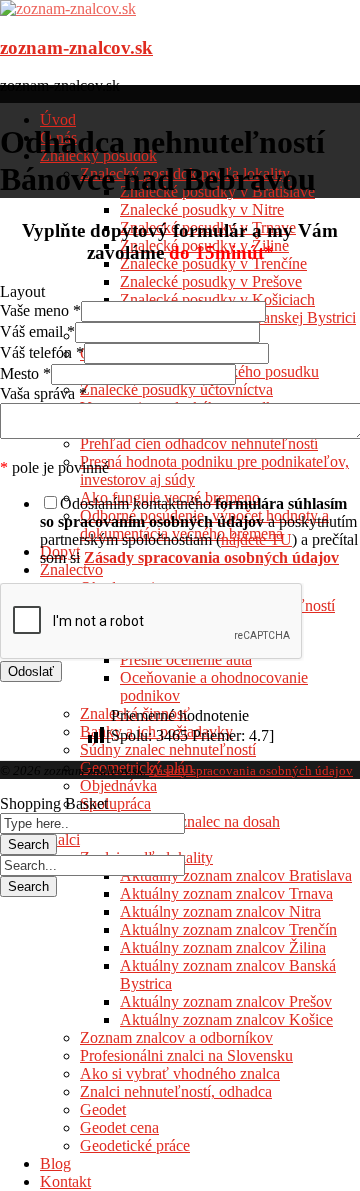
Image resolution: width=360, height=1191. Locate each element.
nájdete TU (256, 539)
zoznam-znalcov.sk (76, 47)
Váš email (37, 331)
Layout (22, 291)
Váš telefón (42, 352)
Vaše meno (40, 310)
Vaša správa (43, 393)
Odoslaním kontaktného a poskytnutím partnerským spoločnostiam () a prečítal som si (199, 530)
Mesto (25, 373)
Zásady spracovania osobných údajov (251, 770)
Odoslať (31, 671)
